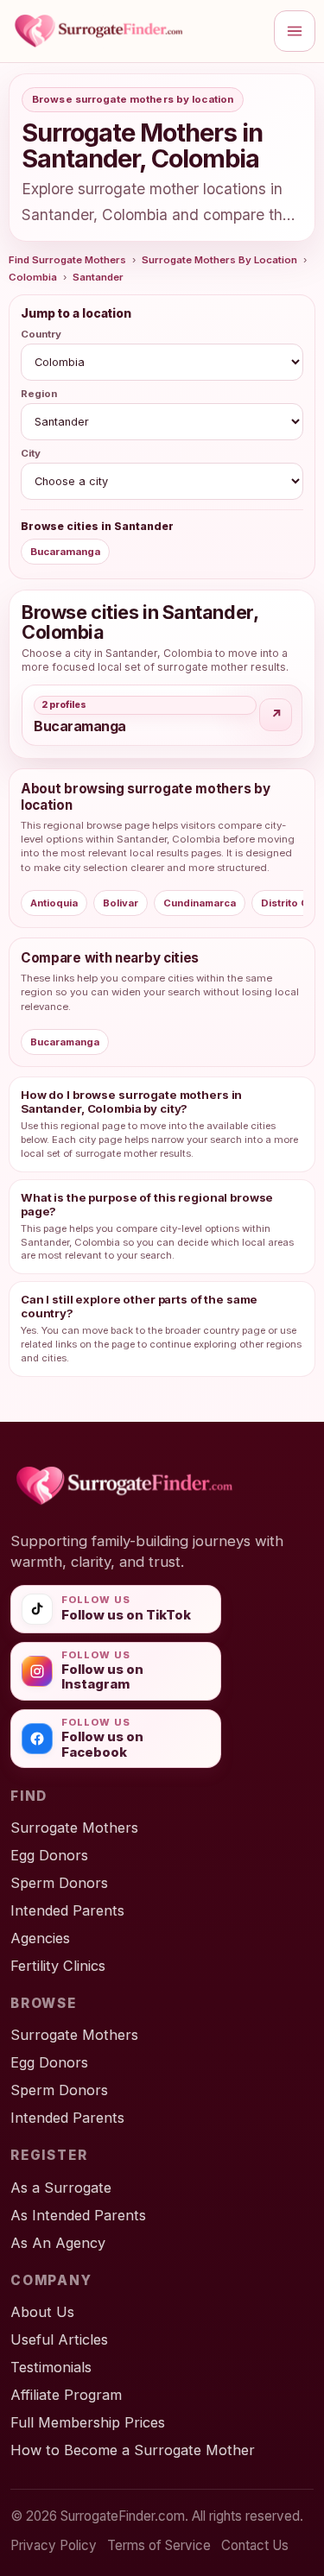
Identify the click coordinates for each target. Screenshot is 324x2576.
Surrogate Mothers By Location (219, 260)
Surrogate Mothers (74, 1828)
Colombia (33, 277)
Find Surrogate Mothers (67, 260)
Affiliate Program (66, 2395)
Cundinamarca (200, 903)
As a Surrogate (61, 2188)
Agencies (40, 1938)
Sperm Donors (59, 1883)
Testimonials (51, 2367)
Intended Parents (67, 1910)
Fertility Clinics (58, 1966)
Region (39, 394)
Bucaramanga (65, 552)
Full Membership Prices (88, 2422)
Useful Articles (59, 2339)
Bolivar (121, 903)
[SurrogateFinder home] (136, 31)
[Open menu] (295, 31)
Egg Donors (49, 1855)
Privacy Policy (54, 2545)
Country (41, 334)
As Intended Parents (78, 2215)
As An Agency (58, 2243)
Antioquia (54, 903)
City (31, 453)
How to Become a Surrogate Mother (133, 2450)
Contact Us (255, 2545)
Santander (98, 277)
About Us (42, 2312)
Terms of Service (159, 2545)
